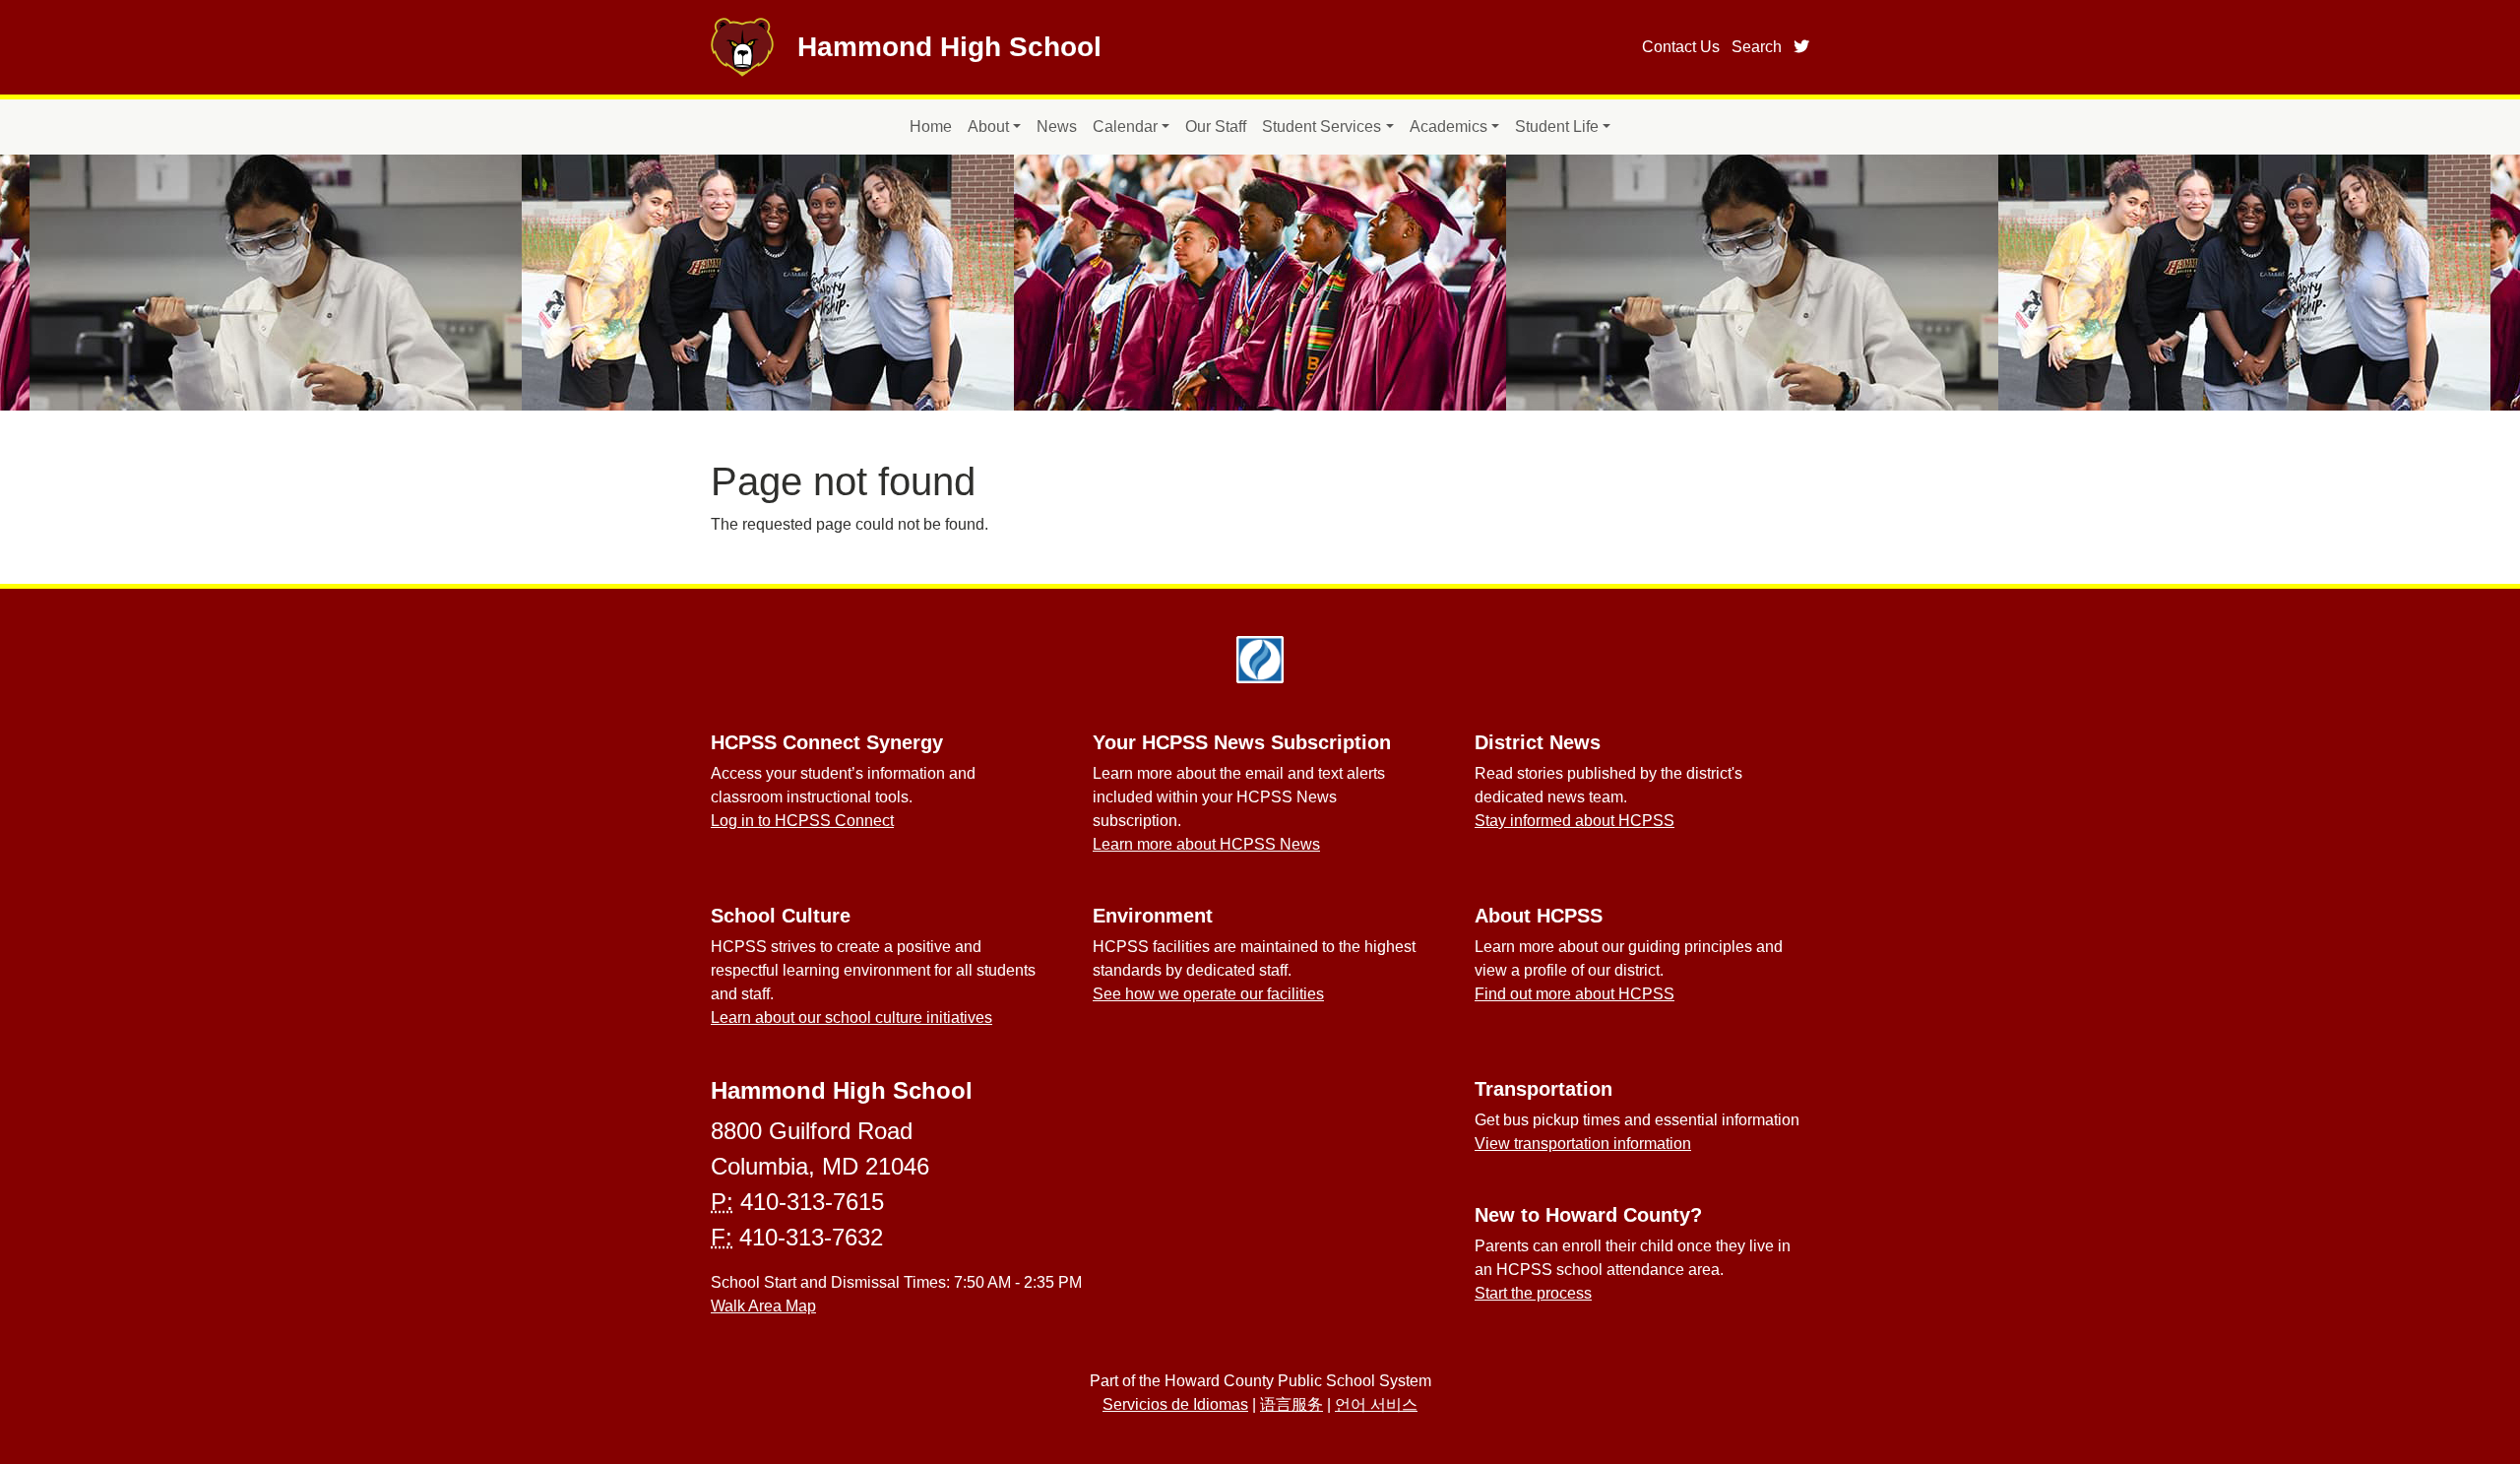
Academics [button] (1449, 127)
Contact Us (1681, 47)
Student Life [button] (1557, 127)
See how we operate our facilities (1208, 994)
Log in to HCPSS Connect (802, 821)
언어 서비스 (1376, 1404)
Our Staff (1216, 127)
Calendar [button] (1125, 127)
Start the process (1533, 1293)
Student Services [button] (1322, 127)
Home (931, 127)
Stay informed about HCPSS (1575, 821)
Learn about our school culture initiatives (851, 1018)
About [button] (988, 127)
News (1057, 127)
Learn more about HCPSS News (1206, 844)
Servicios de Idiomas (1175, 1404)
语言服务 (1291, 1404)
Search (1757, 47)
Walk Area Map (763, 1306)
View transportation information (1583, 1144)
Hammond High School (949, 47)
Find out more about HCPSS (1575, 994)
